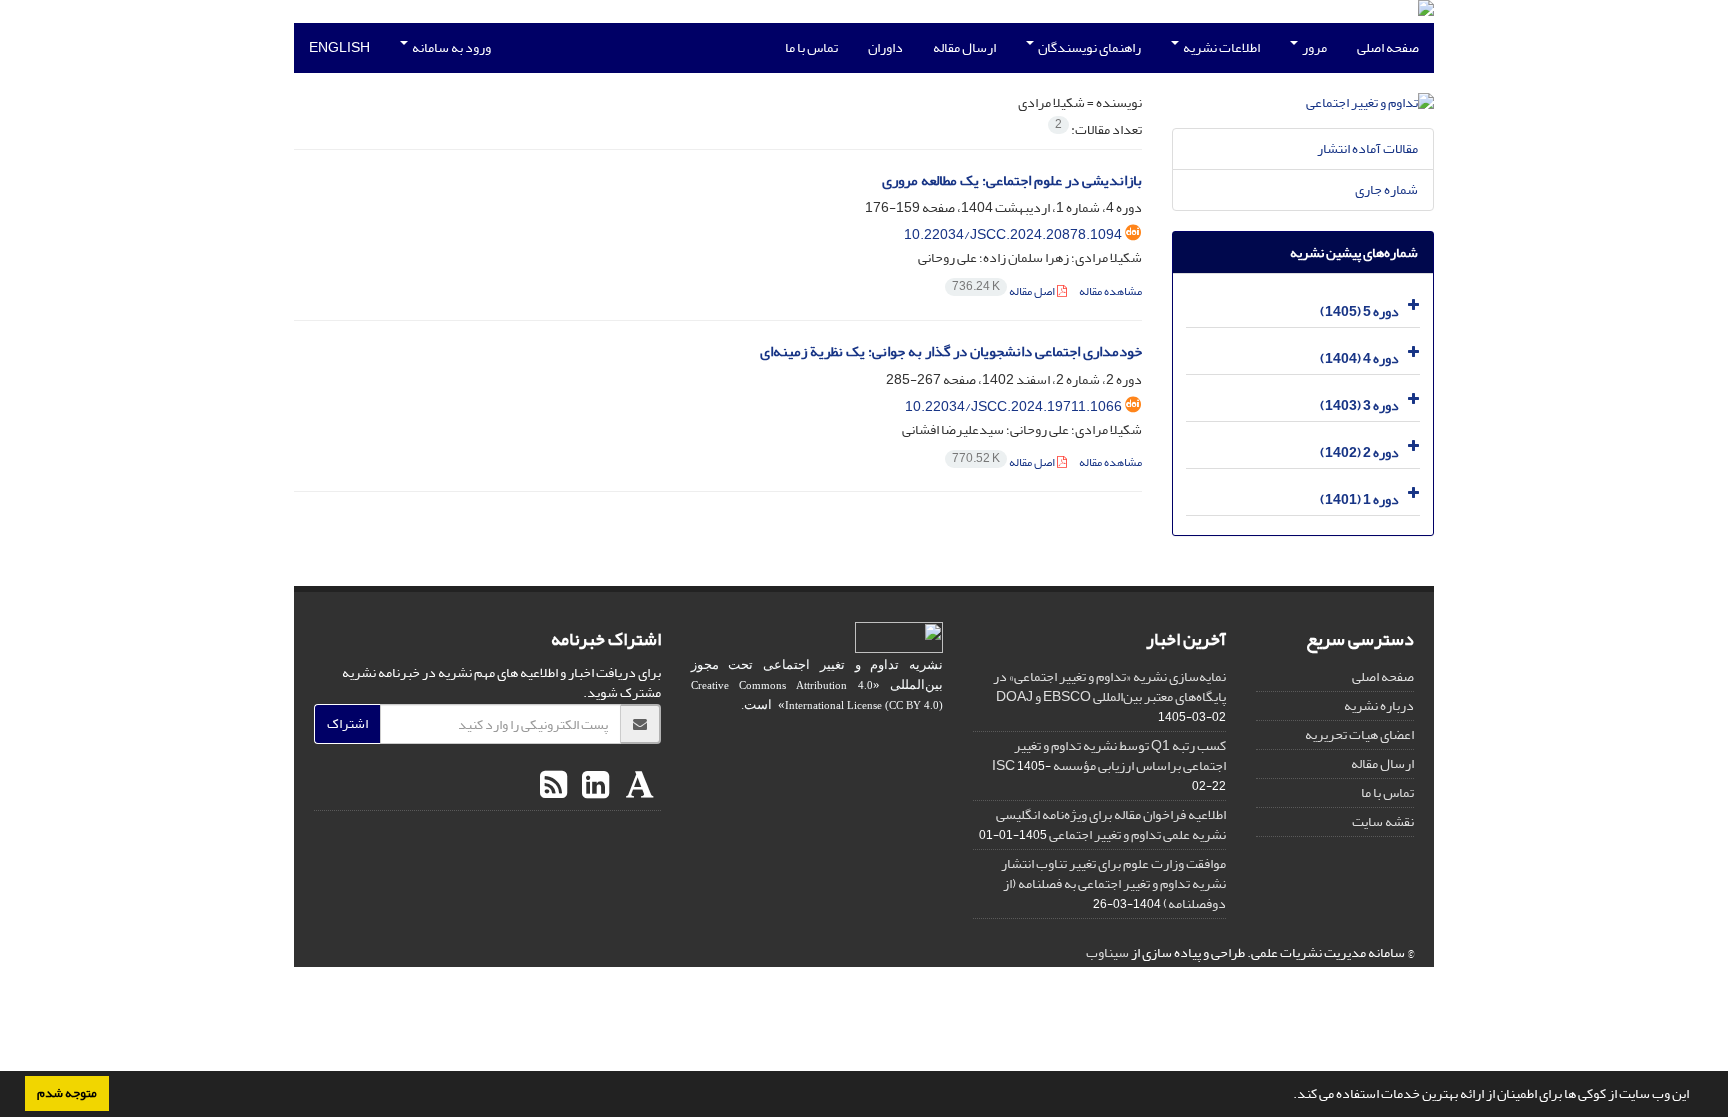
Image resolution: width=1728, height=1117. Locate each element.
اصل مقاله (1004, 291)
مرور (1313, 47)
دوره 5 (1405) (1359, 311)
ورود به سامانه (450, 47)
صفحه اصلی (1388, 47)
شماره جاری (1386, 189)
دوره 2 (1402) (1359, 452)
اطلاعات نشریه (1220, 47)
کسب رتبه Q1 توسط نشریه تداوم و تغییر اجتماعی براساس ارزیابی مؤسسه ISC (1109, 755)
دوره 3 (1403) (1359, 405)
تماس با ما (811, 47)
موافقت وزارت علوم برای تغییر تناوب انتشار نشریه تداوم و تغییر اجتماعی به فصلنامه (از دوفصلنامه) (1113, 883)
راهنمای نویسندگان (1088, 47)
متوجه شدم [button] (67, 1093)
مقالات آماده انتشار (1367, 148)
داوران (885, 47)
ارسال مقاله (964, 47)
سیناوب (1107, 952)
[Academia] (637, 786)
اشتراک (347, 723)
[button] (1288, 1096)
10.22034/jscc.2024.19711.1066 (1013, 406)
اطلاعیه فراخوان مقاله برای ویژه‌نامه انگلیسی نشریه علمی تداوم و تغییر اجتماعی (1111, 824)
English (339, 47)
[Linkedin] (593, 786)
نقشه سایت (1383, 821)
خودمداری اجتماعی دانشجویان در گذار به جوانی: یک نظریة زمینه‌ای (951, 351)
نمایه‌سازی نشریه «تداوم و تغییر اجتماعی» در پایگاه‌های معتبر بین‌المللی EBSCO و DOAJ (1109, 686)
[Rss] (553, 786)
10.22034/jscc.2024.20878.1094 (1013, 234)
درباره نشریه (1379, 705)
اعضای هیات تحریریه (1359, 734)
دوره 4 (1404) (1359, 358)
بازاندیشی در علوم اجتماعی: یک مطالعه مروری (1012, 180)
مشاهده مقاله (1110, 291)
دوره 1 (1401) (1359, 499)
